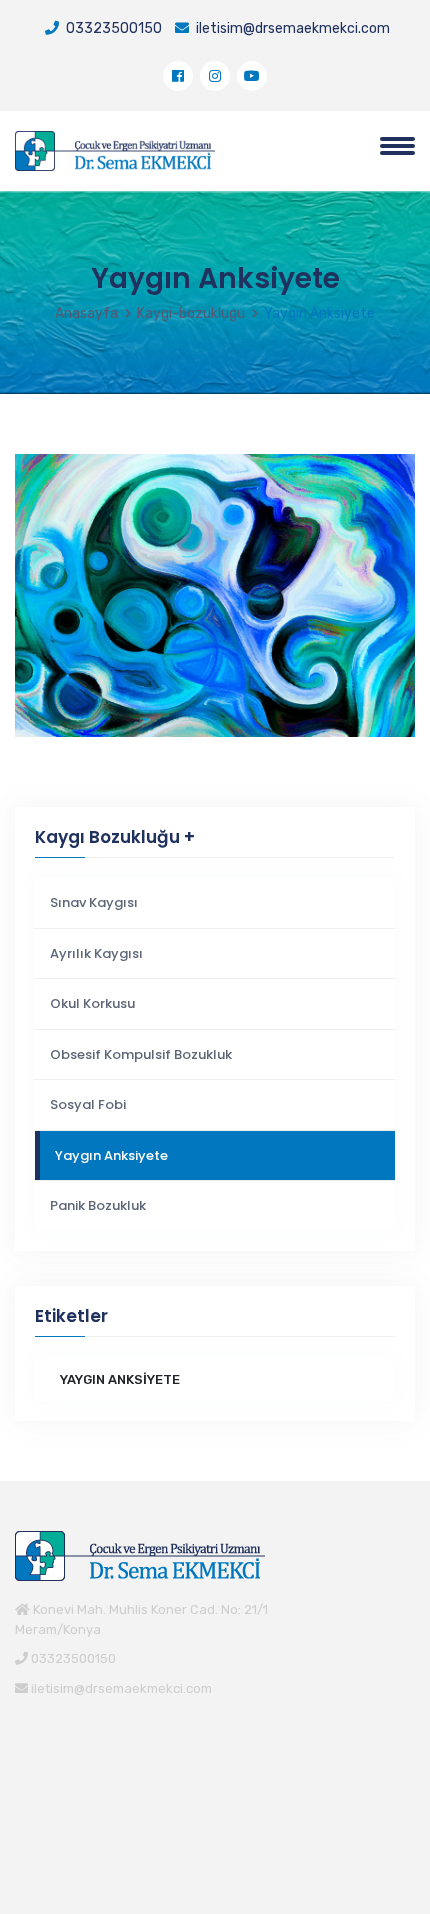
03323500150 (112, 28)
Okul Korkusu (92, 1003)
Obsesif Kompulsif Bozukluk (141, 1054)
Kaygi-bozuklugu (191, 313)
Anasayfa (86, 313)
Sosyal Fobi (88, 1104)
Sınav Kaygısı (94, 902)
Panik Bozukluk (98, 1205)
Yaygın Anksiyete (111, 1155)
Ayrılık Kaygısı (96, 953)
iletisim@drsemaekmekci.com (291, 28)
